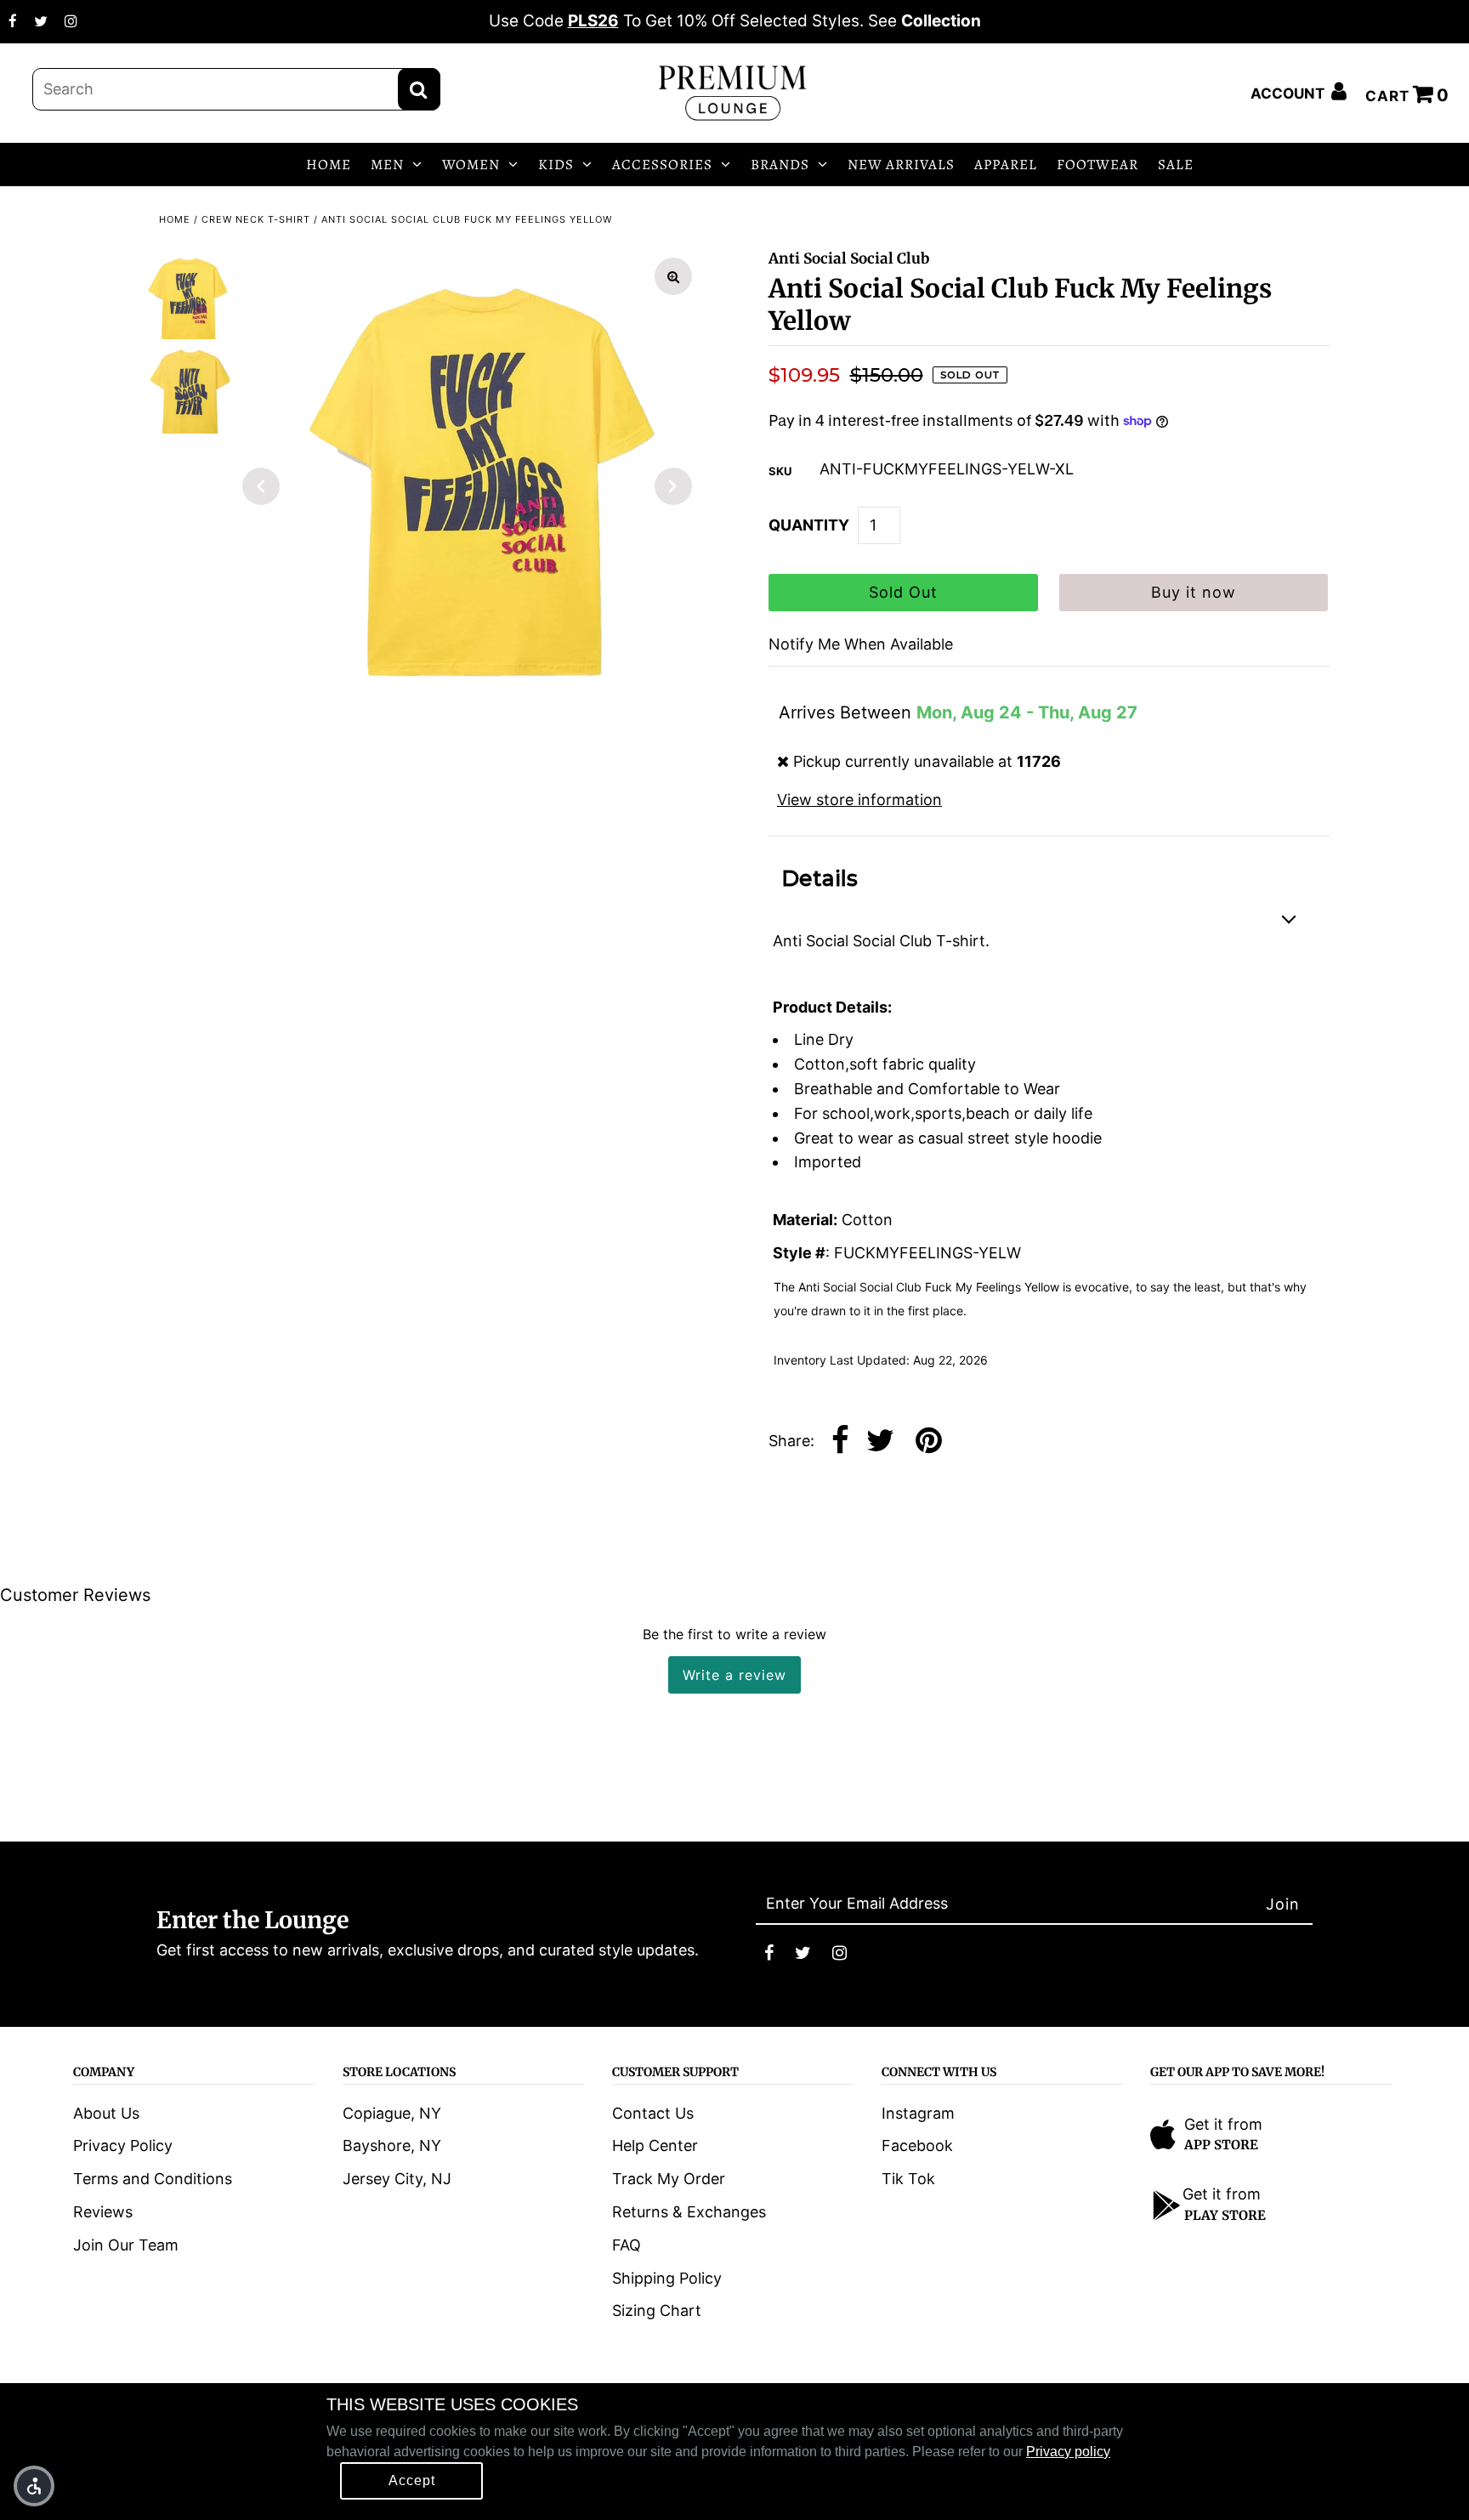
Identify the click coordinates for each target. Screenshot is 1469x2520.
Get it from (1223, 2124)
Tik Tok (908, 2179)
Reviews (103, 2212)
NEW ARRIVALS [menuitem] (901, 165)
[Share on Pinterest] (929, 1442)
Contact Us (653, 2113)
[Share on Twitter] (880, 1442)
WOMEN (471, 165)
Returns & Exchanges (689, 2212)
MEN (387, 165)
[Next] (673, 486)
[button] (34, 2486)
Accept (412, 2480)
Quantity (809, 525)
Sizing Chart (657, 2310)
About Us (106, 2113)
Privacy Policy (123, 2145)
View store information (859, 800)
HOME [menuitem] (329, 165)
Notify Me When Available (861, 644)
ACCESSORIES (662, 165)
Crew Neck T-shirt (256, 219)
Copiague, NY (392, 2113)
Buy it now (1194, 592)
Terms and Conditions (153, 2179)
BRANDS (780, 165)
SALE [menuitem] (1176, 165)
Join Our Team (126, 2245)
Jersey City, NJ (397, 2179)
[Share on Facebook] (840, 1442)
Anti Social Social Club (849, 258)
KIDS (556, 165)
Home (175, 219)
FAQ (627, 2245)
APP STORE (1221, 2145)
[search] (236, 89)
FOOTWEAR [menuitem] (1097, 165)
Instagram (918, 2113)
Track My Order (669, 2179)
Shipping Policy (667, 2278)
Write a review (734, 1675)
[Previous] (261, 486)
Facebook (917, 2145)
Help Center (655, 2145)
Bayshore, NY (392, 2145)
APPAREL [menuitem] (1006, 165)
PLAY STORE (1225, 2215)
